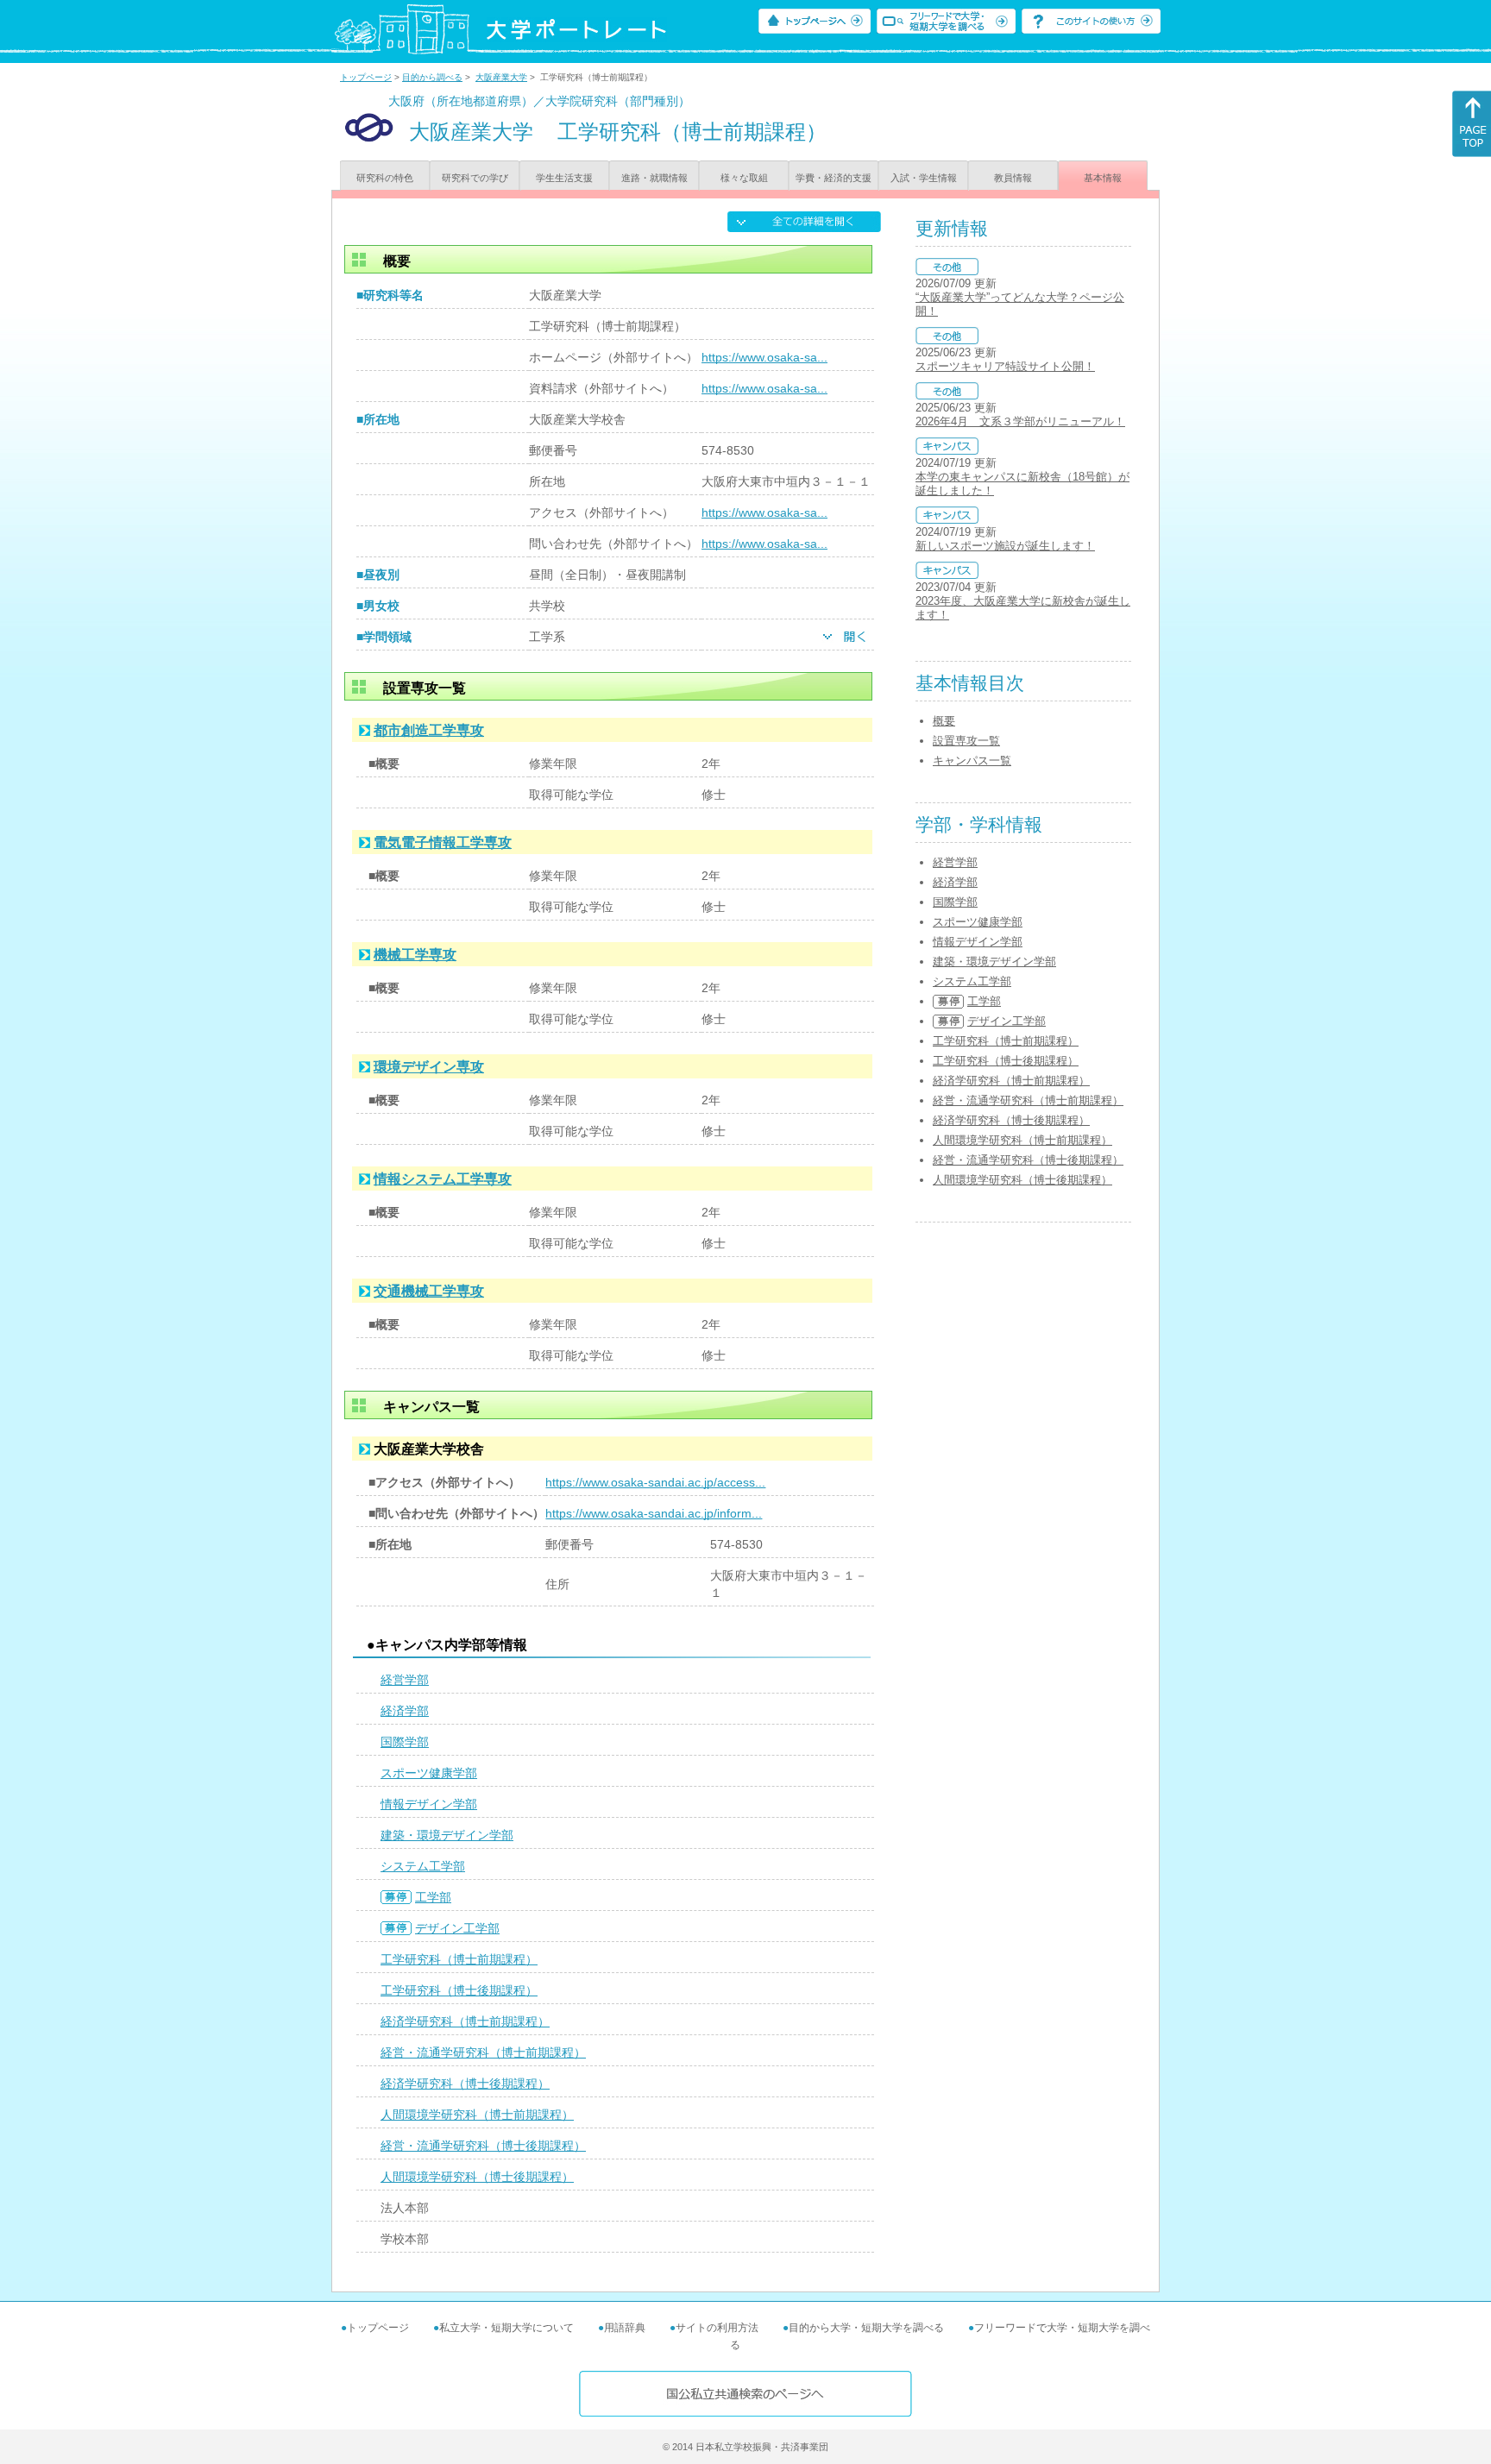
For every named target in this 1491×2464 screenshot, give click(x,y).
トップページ (366, 77)
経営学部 (405, 1680)
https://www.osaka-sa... (764, 357)
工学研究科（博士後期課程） (459, 1990)
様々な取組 (744, 178)
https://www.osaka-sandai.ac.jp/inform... (654, 1513)
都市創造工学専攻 (429, 730)
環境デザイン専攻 (429, 1067)
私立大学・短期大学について (506, 2328)
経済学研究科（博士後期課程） (465, 2084)
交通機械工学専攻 (429, 1291)
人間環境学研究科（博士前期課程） (477, 2115)
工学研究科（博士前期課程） (459, 1959)
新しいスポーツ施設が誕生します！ (1005, 546)
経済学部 (405, 1711)
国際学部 (405, 1742)
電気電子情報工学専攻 (443, 842)
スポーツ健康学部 (429, 1773)
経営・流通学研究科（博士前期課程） (483, 2052)
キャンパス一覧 (972, 761)
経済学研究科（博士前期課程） (465, 2021)
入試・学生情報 (924, 178)
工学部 (433, 1897)
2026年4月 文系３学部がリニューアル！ (1020, 421)
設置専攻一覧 (966, 741)
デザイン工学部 (457, 1928)
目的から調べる (432, 77)
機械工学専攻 (415, 955)
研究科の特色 (385, 178)
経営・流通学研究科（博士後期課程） (483, 2146)
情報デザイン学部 (429, 1804)
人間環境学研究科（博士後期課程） (477, 2177)
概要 (944, 721)
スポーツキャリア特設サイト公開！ (1005, 366)
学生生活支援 (564, 178)
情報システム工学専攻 (443, 1179)
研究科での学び (475, 178)
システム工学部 (423, 1866)
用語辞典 (625, 2328)
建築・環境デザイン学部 (447, 1835)
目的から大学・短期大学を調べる (866, 2328)
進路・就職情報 (654, 178)
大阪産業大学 (501, 77)
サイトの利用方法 (717, 2328)
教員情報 (1013, 178)
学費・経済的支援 (834, 178)
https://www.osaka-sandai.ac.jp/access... (655, 1482)
